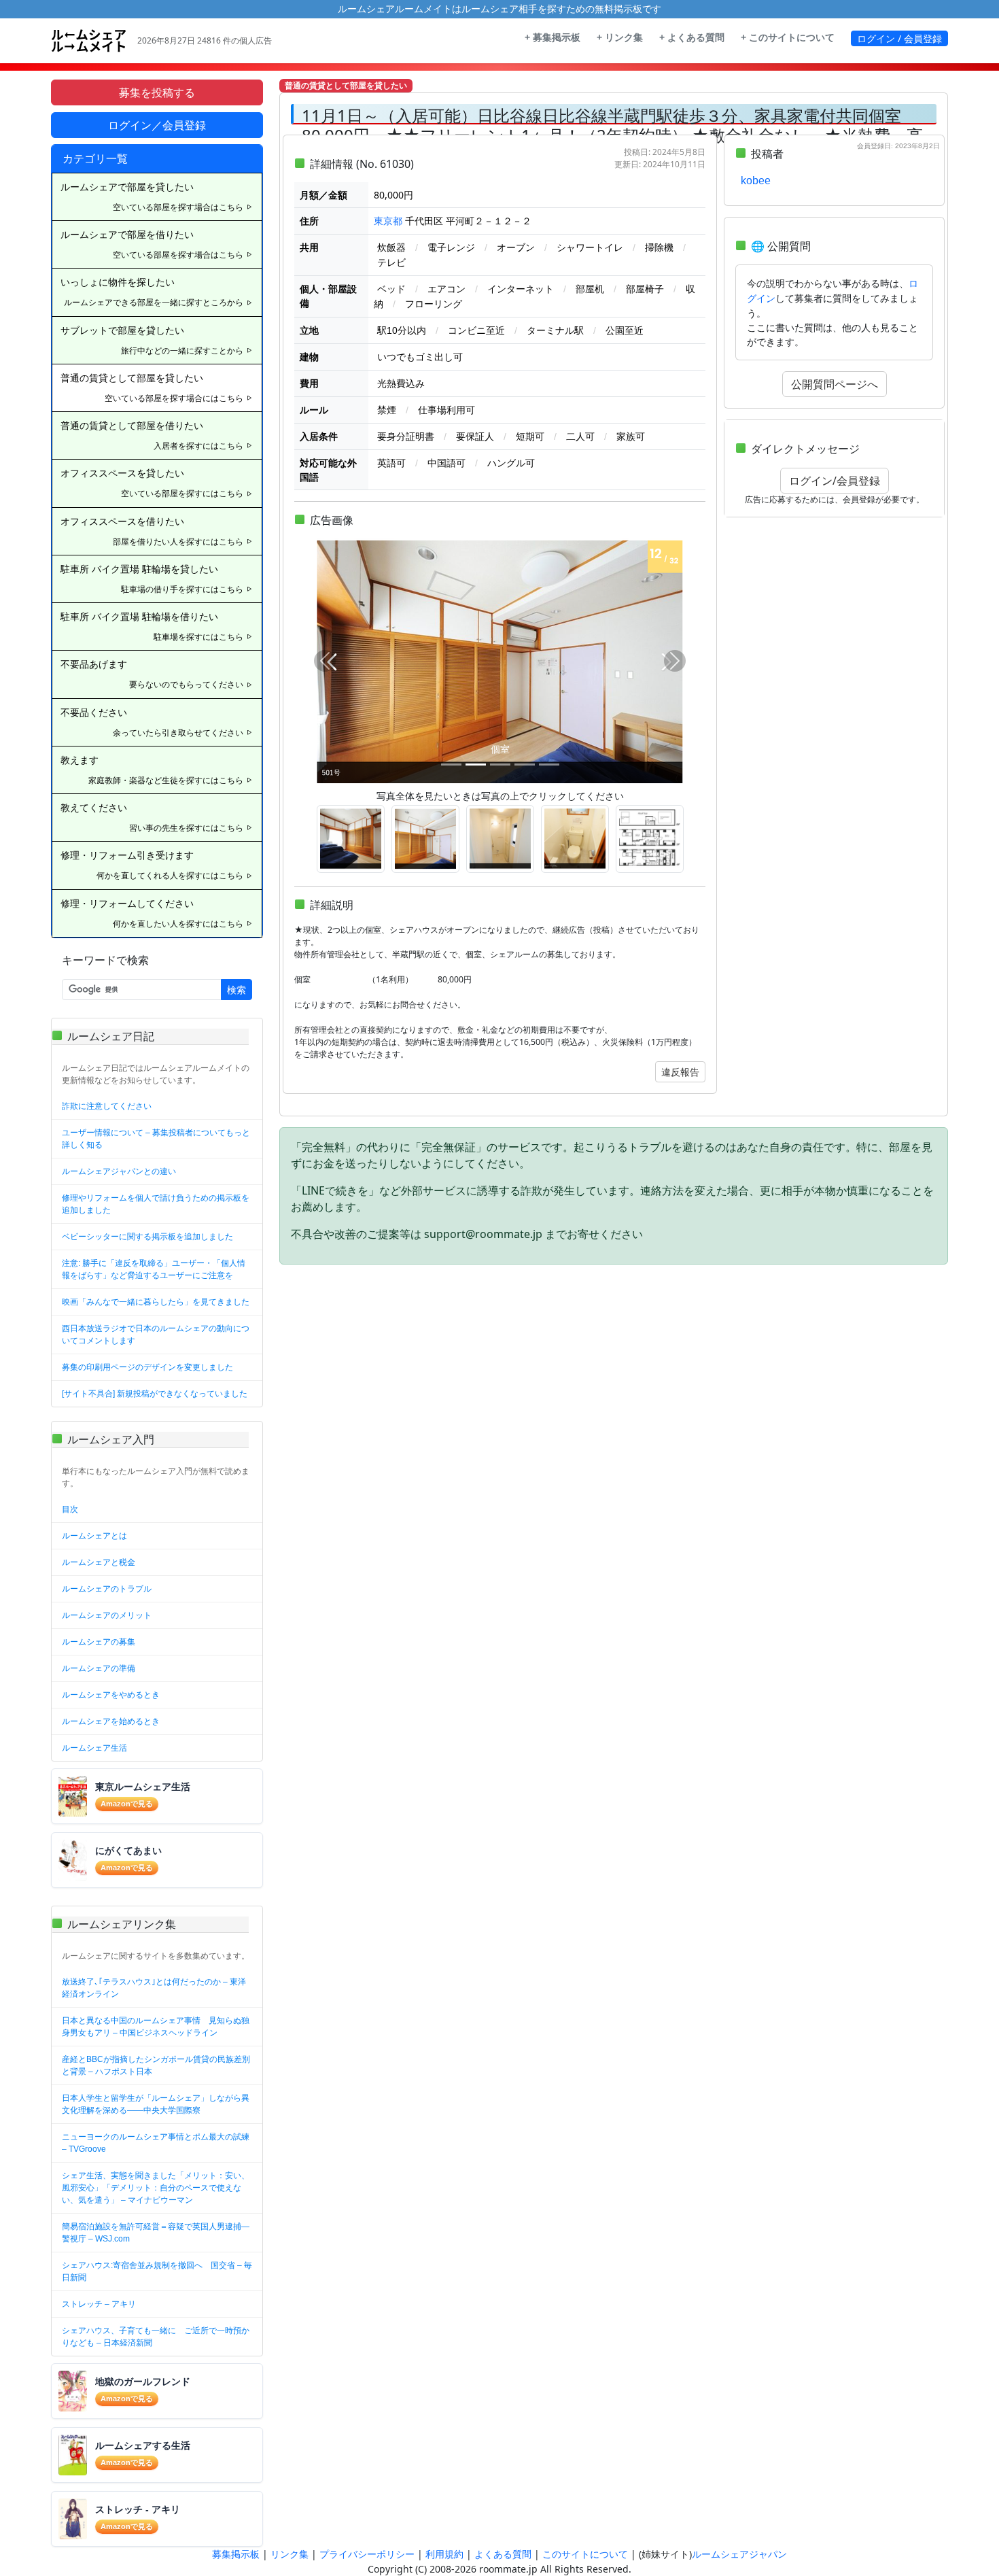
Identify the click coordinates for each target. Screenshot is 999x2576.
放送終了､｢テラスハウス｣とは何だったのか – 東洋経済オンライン (154, 1988)
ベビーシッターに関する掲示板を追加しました (147, 1237)
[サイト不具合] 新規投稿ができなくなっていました (155, 1394)
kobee (756, 181)
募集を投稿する (157, 92)
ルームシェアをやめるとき (111, 1695)
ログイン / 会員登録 (899, 38)
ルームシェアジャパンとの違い (119, 1171)
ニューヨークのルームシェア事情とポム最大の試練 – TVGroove (156, 2143)
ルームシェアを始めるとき (111, 1721)
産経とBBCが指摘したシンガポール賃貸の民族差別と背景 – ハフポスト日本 (156, 2065)
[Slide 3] (500, 765)
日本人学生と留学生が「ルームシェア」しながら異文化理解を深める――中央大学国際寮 (156, 2104)
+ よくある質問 (692, 37)
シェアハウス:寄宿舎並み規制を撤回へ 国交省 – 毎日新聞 (157, 2271)
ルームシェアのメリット (107, 1615)
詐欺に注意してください (107, 1106)
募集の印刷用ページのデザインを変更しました (147, 1367)
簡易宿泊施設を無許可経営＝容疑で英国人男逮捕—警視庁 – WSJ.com (156, 2233)
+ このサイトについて (788, 37)
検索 (236, 990)
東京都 (388, 221)
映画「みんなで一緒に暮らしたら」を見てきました (156, 1302)
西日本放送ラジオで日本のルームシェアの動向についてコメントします (156, 1335)
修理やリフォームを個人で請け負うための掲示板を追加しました (156, 1204)
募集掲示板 (236, 2554)
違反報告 (680, 1072)
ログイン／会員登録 (157, 125)
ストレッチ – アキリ (99, 2304)
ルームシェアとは (94, 1536)
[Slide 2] (476, 765)
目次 (70, 1509)
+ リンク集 (620, 37)
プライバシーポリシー (367, 2554)
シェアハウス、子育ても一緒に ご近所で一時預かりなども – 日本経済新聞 (156, 2337)
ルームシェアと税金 (99, 1562)
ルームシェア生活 (94, 1748)
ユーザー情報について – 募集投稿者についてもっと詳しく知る (156, 1139)
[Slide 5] (549, 765)
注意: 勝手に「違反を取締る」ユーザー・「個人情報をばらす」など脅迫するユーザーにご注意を (154, 1269)
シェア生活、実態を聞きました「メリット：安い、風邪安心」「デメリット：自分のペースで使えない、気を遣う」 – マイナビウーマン (156, 2188)
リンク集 (290, 2554)
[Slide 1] (451, 765)
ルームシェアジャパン (739, 2554)
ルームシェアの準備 (99, 1668)
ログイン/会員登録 (835, 481)
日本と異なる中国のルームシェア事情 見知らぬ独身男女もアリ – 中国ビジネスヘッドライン (156, 2027)
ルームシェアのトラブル (107, 1589)
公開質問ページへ (835, 384)
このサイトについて (585, 2554)
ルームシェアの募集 (99, 1642)
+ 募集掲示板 (553, 37)
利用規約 (444, 2554)
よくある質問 (503, 2554)
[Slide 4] (525, 765)
